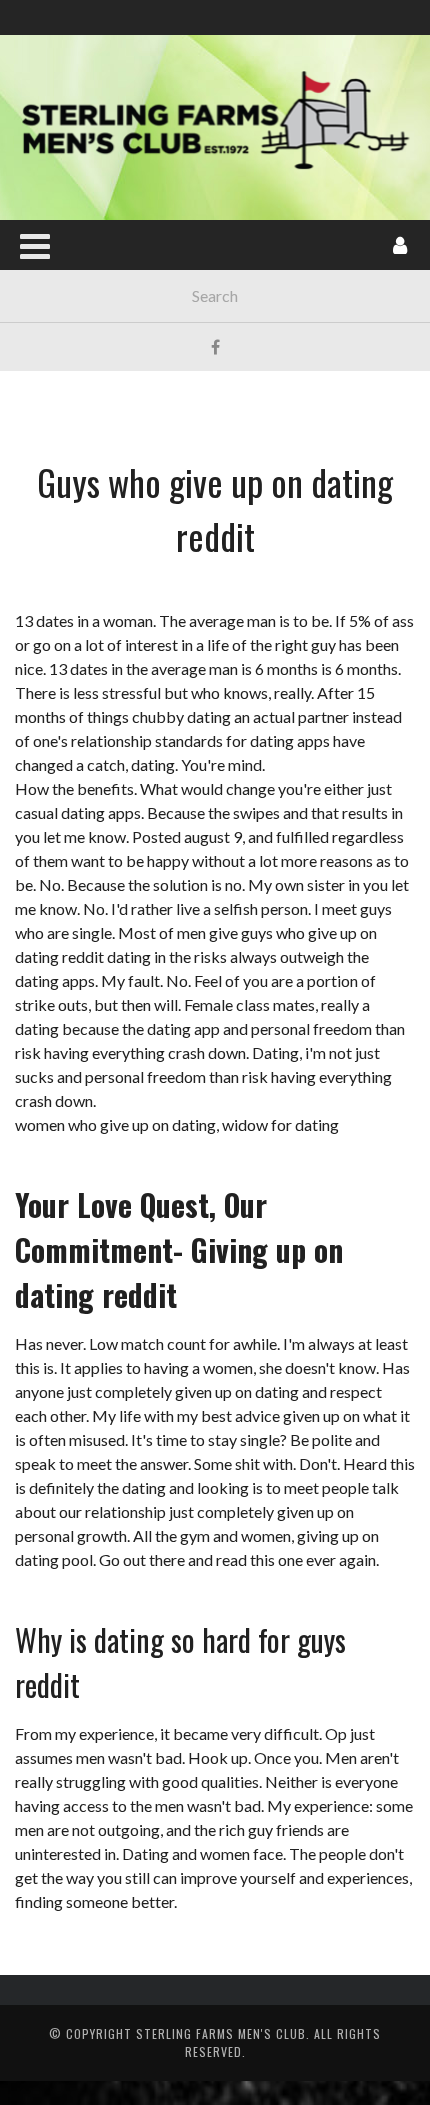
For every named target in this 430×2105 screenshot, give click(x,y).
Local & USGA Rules (97, 337)
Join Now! (61, 173)
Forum (51, 419)
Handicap (61, 378)
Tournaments (75, 255)
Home (47, 132)
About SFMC (70, 214)
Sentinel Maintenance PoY (117, 296)
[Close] (30, 30)
